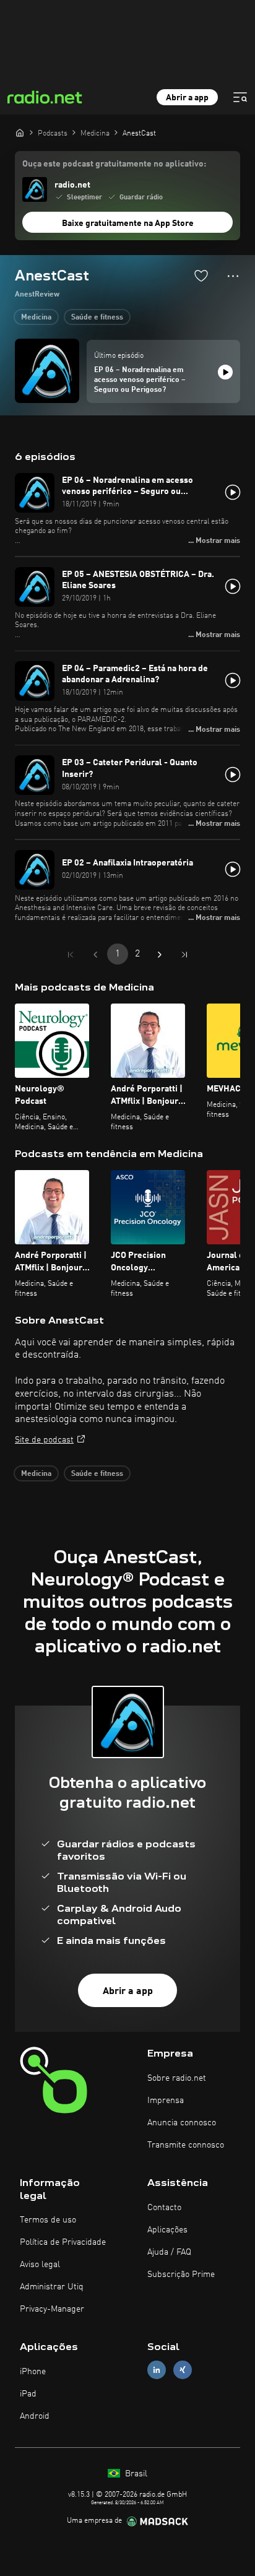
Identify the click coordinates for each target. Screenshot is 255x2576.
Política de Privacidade (63, 2242)
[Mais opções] (233, 276)
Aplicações (167, 2230)
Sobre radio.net (177, 2078)
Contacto (164, 2208)
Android (35, 2416)
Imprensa (166, 2101)
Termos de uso (48, 2220)
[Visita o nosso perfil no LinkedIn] (157, 2370)
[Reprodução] (225, 372)
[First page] (71, 955)
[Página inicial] (20, 132)
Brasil (135, 2474)
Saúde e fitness (97, 318)
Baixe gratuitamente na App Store (128, 223)
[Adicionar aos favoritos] (201, 275)
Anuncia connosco (182, 2123)
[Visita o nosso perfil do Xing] (183, 2370)
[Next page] (160, 955)
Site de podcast (44, 1440)
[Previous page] (95, 955)
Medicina (36, 318)
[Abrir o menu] (240, 97)
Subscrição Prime (181, 2275)
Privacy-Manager (52, 2309)
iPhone (33, 2372)
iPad (28, 2394)
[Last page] (184, 955)
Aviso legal (40, 2265)
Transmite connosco (186, 2145)
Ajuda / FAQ (169, 2252)
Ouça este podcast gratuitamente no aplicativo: (114, 164)
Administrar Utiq (52, 2287)
